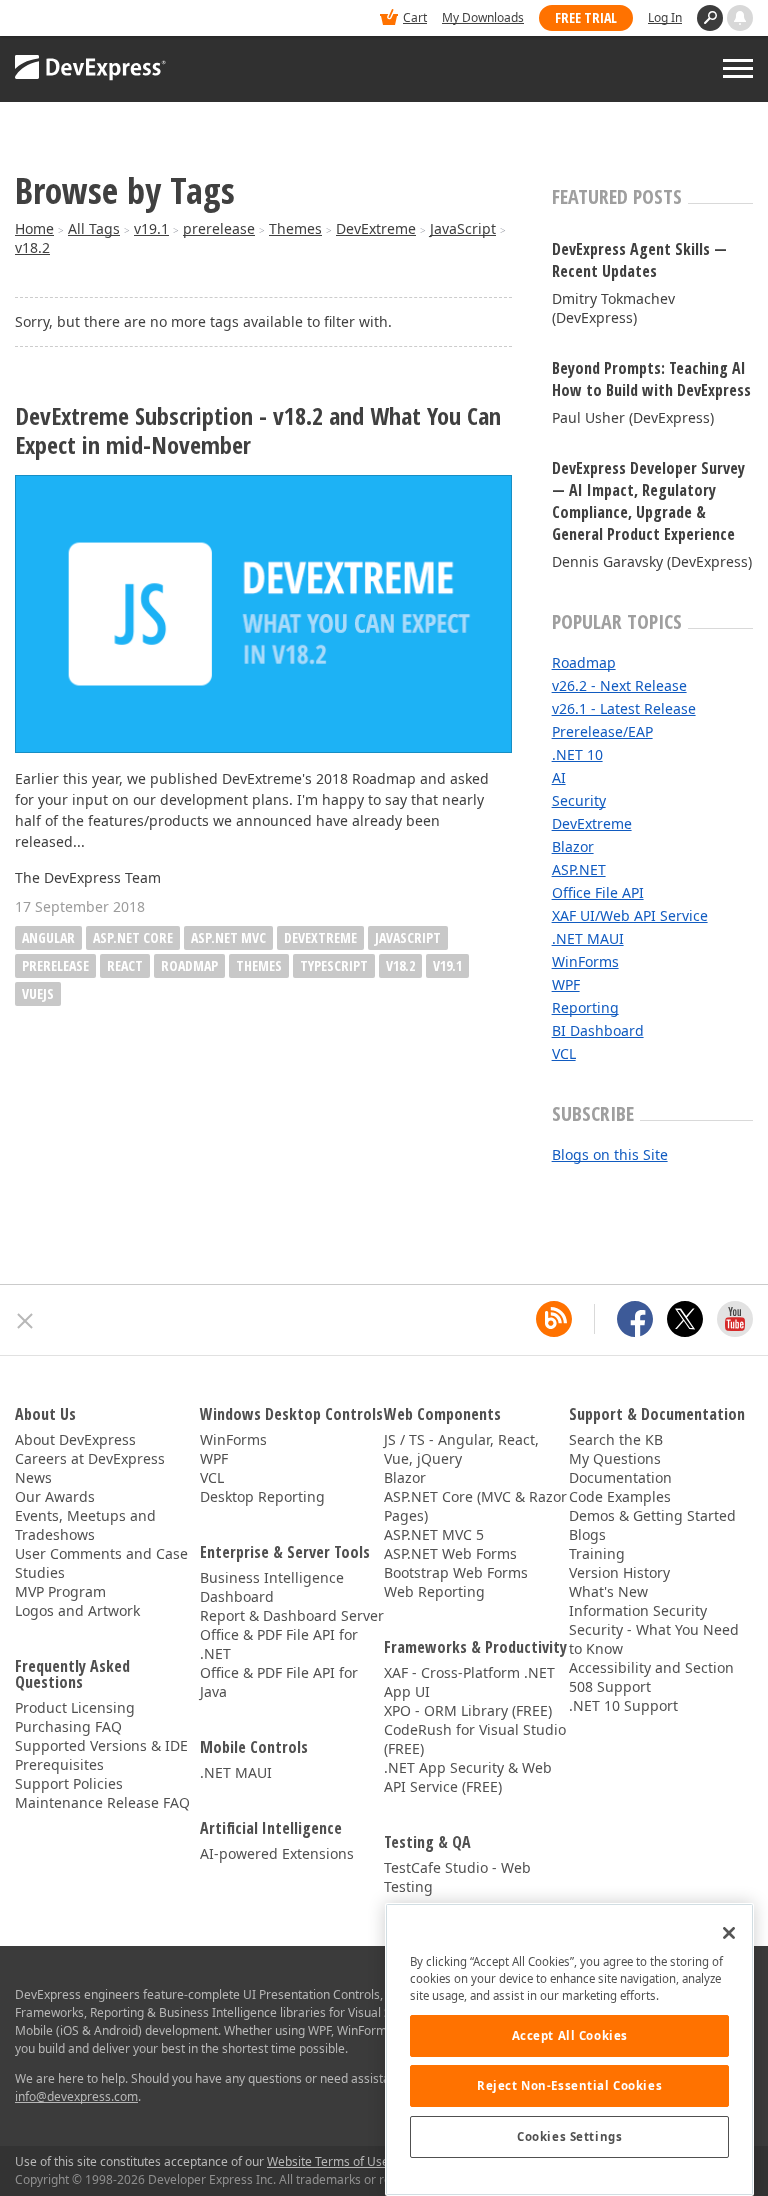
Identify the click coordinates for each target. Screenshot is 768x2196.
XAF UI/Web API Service (630, 915)
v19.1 (151, 228)
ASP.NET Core (133, 937)
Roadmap (189, 965)
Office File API (598, 892)
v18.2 (32, 247)
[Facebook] (635, 1319)
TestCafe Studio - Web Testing (457, 1877)
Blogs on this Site (610, 1154)
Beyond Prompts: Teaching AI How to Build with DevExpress (651, 379)
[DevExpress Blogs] (554, 1319)
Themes (295, 228)
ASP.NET (579, 869)
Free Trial (586, 17)
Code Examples (620, 1496)
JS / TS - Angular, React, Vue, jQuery (461, 1449)
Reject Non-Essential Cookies (569, 2085)
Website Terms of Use (328, 2161)
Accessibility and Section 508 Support (651, 1677)
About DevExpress (75, 1439)
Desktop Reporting (262, 1496)
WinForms (585, 961)
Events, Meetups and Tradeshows (85, 1525)
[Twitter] (685, 1319)
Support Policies (69, 1783)
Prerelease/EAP (602, 731)
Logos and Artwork (77, 1610)
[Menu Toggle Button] (738, 68)
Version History (619, 1572)
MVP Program (60, 1591)
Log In (665, 17)
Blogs (587, 1534)
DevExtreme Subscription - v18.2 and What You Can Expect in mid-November (258, 431)
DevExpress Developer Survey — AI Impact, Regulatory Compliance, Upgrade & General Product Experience (648, 501)
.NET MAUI (588, 938)
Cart (415, 17)
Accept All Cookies (570, 2035)
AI (559, 777)
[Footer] (25, 1321)
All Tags (94, 228)
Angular (48, 937)
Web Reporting (434, 1591)
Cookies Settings (569, 2136)
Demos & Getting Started (652, 1515)
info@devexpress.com (76, 2096)
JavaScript (463, 228)
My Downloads (483, 17)
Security (579, 800)
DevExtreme (376, 228)
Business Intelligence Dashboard (272, 1587)
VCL (564, 1053)
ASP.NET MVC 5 (434, 1534)
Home (34, 228)
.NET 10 (577, 754)
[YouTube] (735, 1319)
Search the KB (616, 1439)
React (125, 965)
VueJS (38, 993)
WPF (566, 984)
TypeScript (334, 965)
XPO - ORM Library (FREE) (468, 1710)
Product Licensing (75, 1707)
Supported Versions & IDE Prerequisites (101, 1755)
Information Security (638, 1610)
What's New (608, 1591)
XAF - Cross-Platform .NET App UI (469, 1682)
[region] (569, 2049)
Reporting (585, 1007)
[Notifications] (740, 18)
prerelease (219, 228)
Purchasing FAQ (68, 1726)
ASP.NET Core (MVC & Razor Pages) (475, 1506)
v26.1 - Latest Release (624, 708)
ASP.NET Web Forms (450, 1553)
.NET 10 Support (623, 1705)
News (33, 1477)
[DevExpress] (76, 19)
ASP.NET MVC (228, 937)
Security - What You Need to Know (654, 1639)
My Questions (615, 1458)
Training (597, 1553)
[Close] (729, 1933)
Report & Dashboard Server (292, 1615)
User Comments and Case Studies (101, 1563)
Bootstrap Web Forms (456, 1572)
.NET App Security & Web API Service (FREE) (468, 1777)
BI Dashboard (598, 1030)
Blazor (573, 846)
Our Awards (55, 1496)
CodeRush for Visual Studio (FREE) (475, 1739)
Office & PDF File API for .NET (279, 1644)
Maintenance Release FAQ (102, 1802)
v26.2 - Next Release (619, 685)
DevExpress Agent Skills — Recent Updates (639, 260)
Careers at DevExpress (90, 1458)
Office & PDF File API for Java (279, 1682)
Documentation (620, 1477)
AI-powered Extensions (277, 1853)
